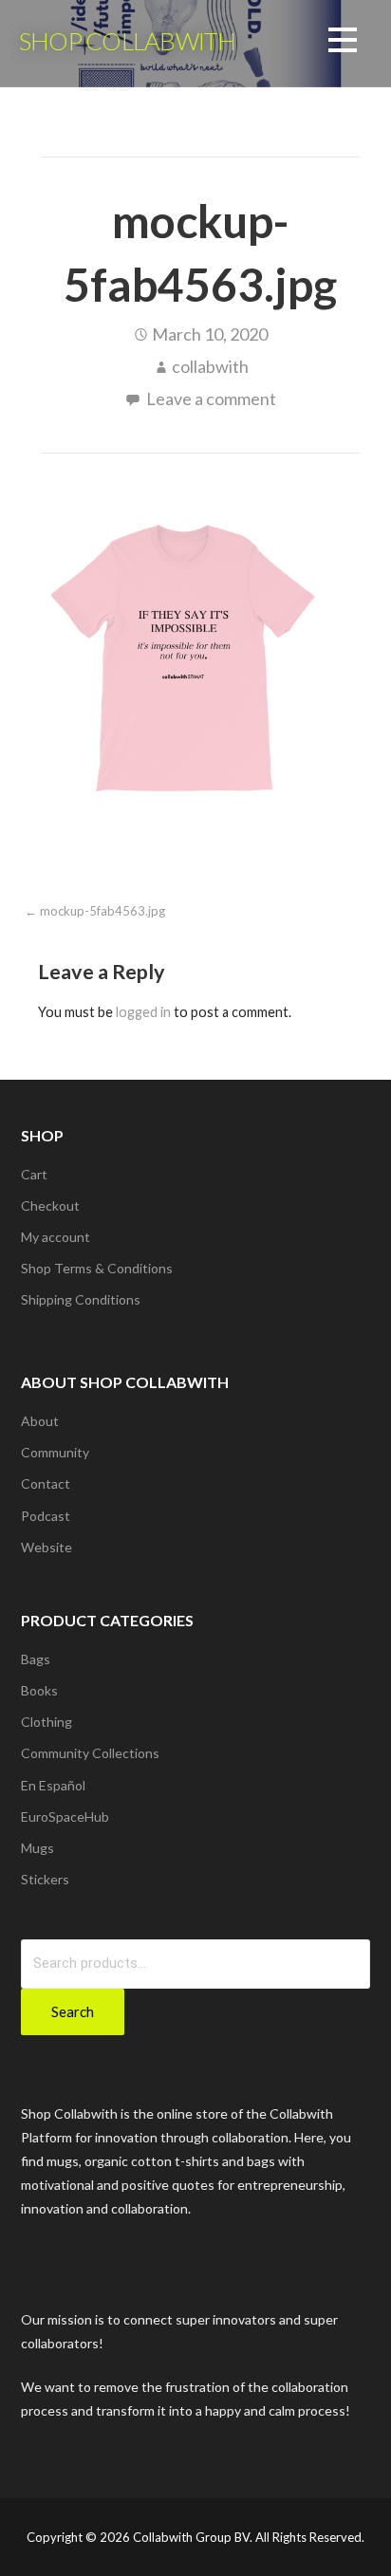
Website (47, 1547)
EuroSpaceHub (65, 1816)
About (40, 1421)
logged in (143, 1012)
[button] (343, 43)
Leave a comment (211, 398)
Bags (36, 1659)
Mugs (37, 1848)
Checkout (50, 1205)
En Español (53, 1785)
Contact (46, 1483)
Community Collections (90, 1753)
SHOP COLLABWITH (127, 41)
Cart (34, 1174)
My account (56, 1237)
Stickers (45, 1879)
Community (55, 1452)
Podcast (46, 1516)
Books (39, 1690)
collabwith (210, 366)
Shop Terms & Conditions (97, 1268)
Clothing (47, 1722)
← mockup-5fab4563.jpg (95, 911)
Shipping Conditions (81, 1299)
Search (73, 2011)
